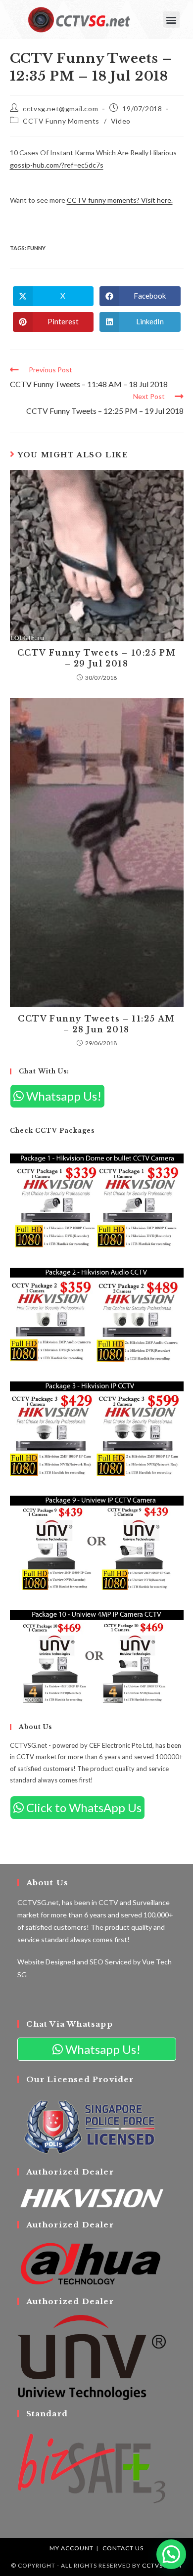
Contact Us (123, 2548)
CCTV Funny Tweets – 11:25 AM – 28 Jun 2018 (96, 1024)
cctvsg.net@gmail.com (60, 109)
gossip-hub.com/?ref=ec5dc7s (57, 165)
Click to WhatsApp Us (83, 1807)
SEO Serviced (111, 1962)
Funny (36, 248)
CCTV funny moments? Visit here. (120, 200)
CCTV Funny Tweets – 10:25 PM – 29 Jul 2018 (97, 658)
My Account (72, 2548)
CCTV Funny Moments (61, 121)
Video (121, 121)
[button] (171, 20)
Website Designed (46, 1962)
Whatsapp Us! (63, 1096)
